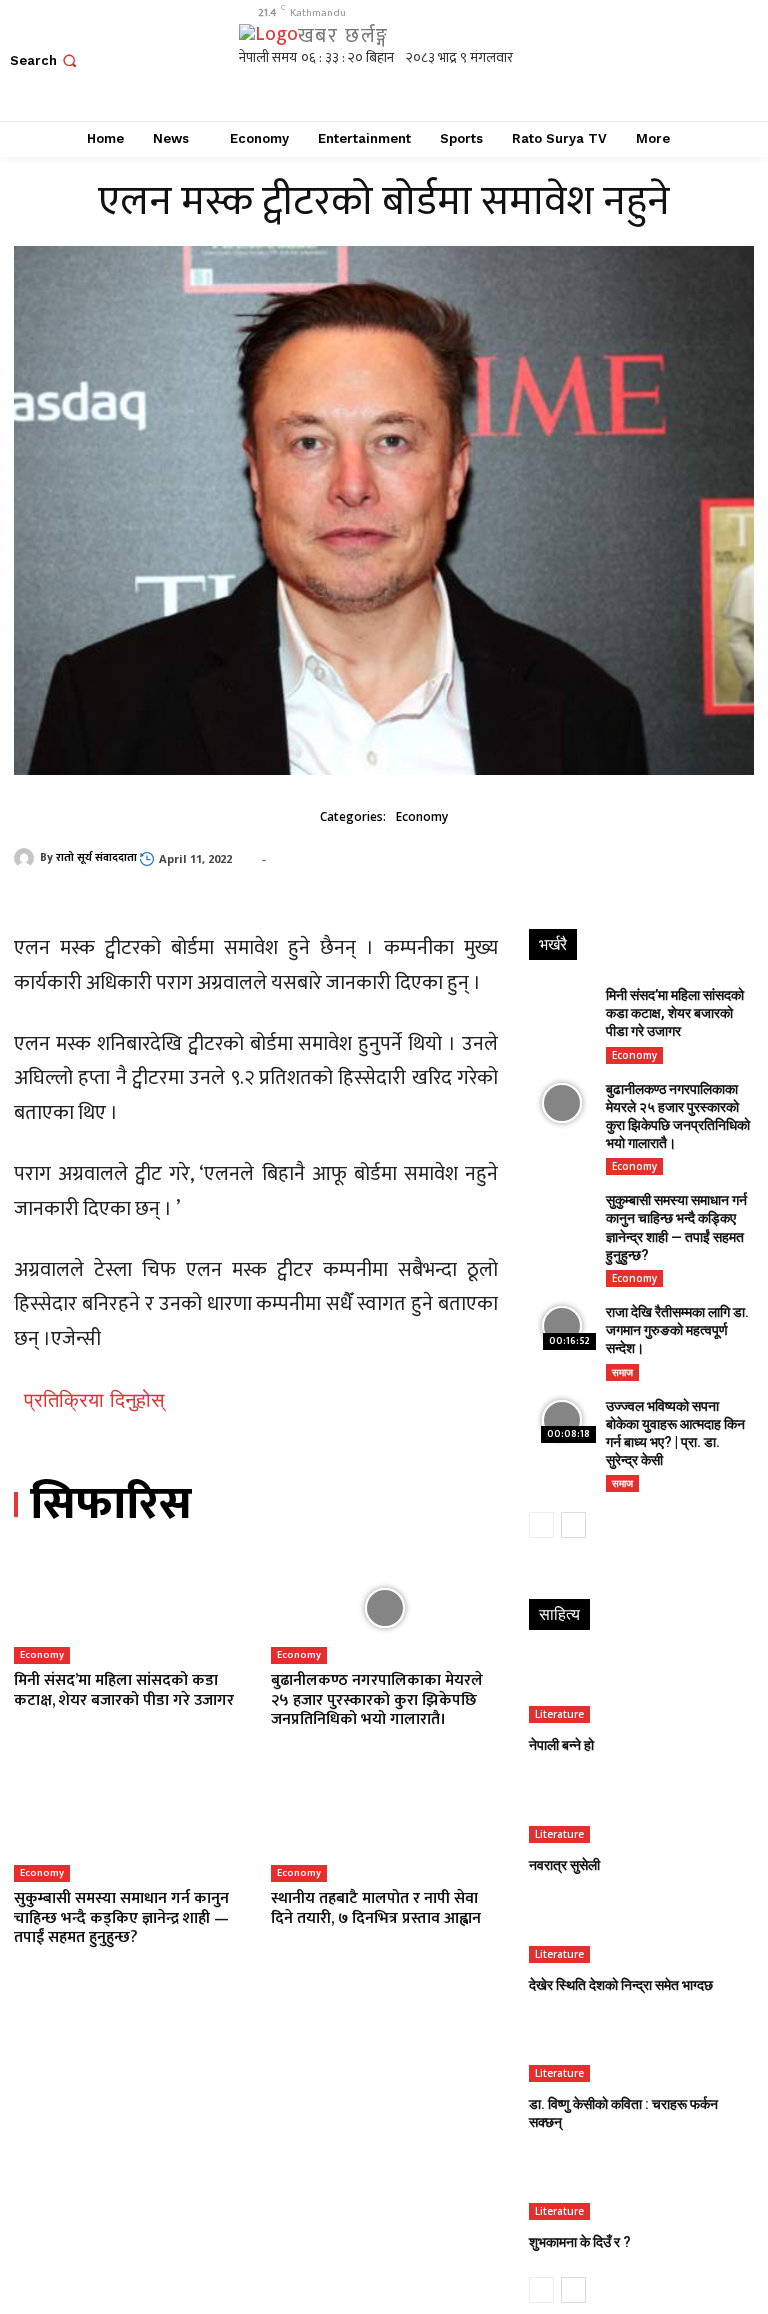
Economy (422, 816)
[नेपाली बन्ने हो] (640, 1689)
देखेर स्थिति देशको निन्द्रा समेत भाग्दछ (621, 1985)
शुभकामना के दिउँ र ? (580, 2242)
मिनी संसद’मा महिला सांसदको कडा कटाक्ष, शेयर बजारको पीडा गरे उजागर (124, 1690)
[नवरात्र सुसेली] (640, 1809)
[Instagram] (647, 60)
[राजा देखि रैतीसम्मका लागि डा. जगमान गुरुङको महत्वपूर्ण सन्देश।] (562, 1326)
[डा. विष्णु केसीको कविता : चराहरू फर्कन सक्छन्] (640, 2049)
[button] (45, 60)
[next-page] (573, 1525)
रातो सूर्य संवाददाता (96, 858)
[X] (692, 60)
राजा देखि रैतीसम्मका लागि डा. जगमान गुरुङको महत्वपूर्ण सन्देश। (677, 1330)
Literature (559, 1714)
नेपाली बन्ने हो (561, 1745)
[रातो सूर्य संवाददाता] (27, 858)
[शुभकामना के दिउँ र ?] (640, 2187)
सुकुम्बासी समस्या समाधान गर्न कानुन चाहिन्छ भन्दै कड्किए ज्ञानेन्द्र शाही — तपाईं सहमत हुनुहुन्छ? (121, 1917)
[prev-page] (541, 1525)
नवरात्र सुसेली (564, 1865)
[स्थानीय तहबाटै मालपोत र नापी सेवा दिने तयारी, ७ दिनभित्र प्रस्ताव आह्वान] (384, 1826)
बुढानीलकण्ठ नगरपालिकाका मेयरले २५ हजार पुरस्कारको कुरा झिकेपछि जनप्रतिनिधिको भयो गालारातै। (377, 1699)
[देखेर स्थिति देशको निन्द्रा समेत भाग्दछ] (640, 1929)
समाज (622, 1372)
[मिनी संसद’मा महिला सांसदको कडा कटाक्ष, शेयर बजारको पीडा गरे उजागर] (127, 1608)
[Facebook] (602, 60)
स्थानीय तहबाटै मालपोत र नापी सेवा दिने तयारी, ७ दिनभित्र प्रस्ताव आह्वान (376, 1908)
